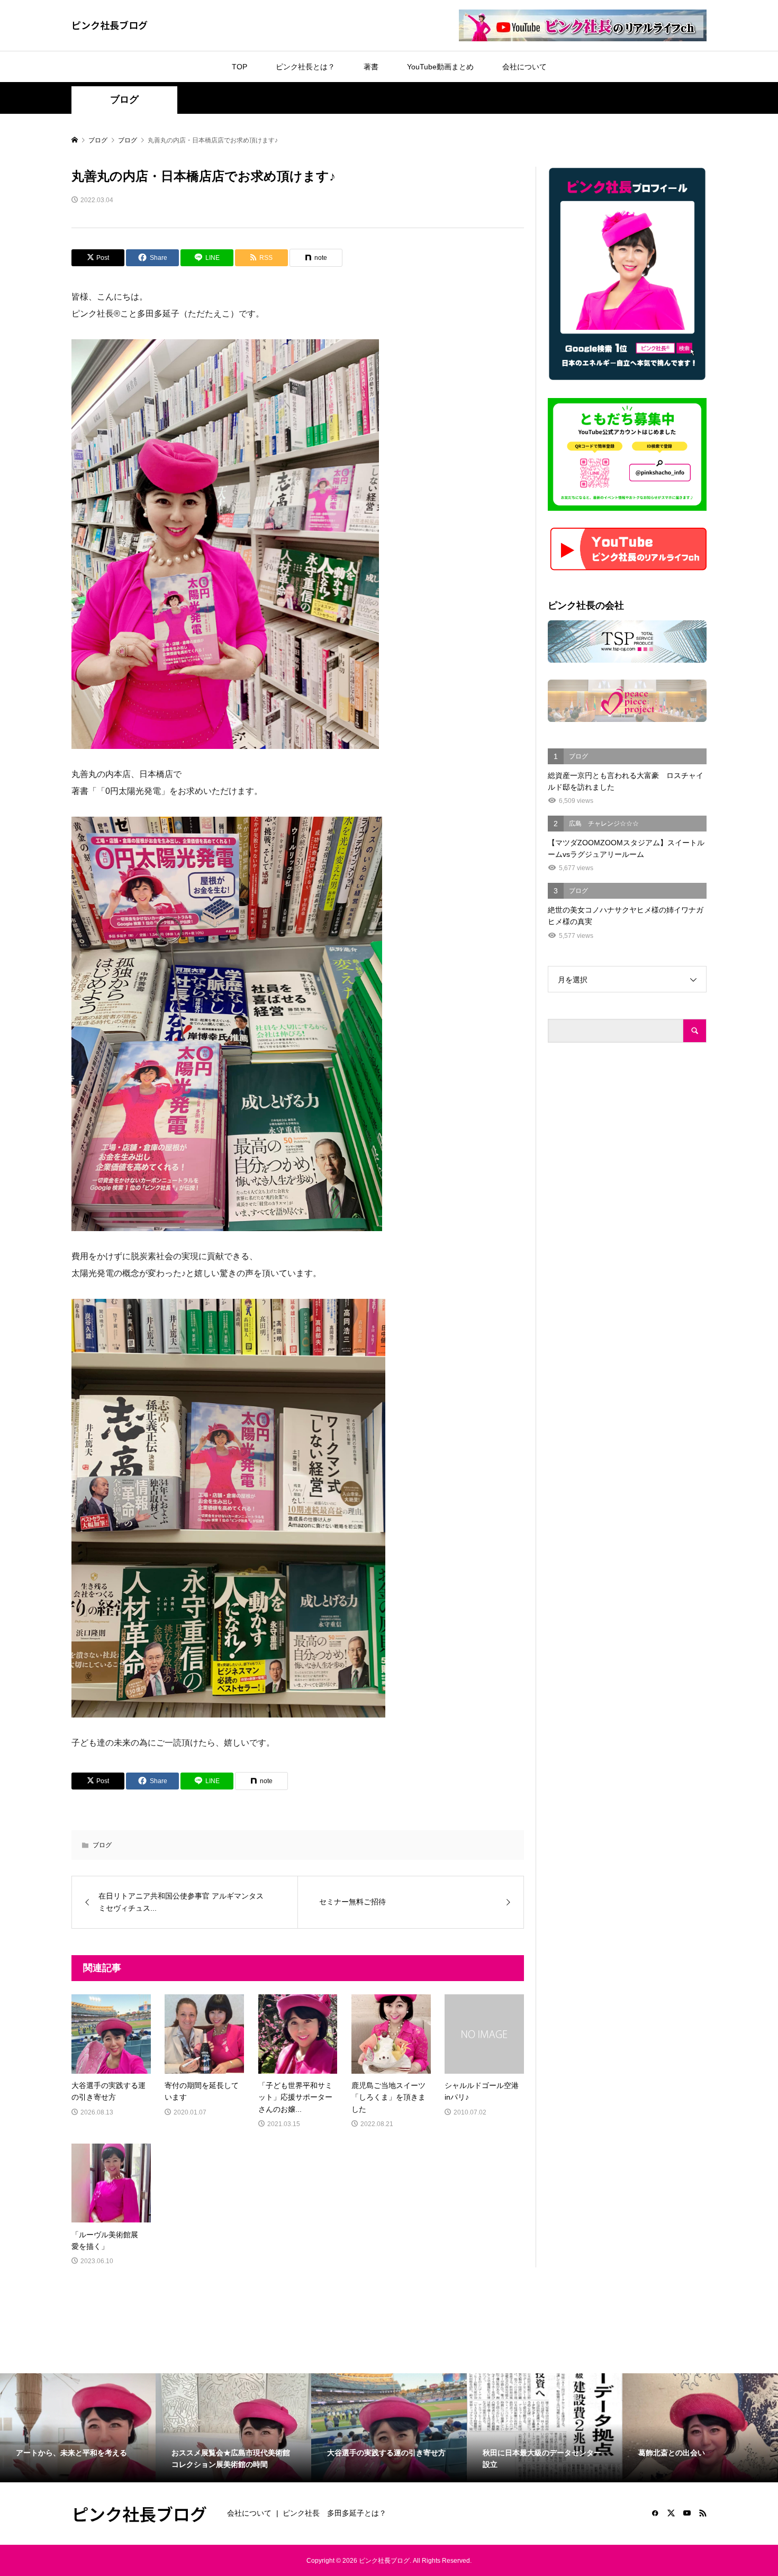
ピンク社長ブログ (110, 25)
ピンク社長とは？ (305, 67)
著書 (371, 67)
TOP (239, 67)
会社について (524, 67)
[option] (78, 2428)
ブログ (124, 100)
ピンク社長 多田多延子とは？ (334, 2513)
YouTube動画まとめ (440, 67)
